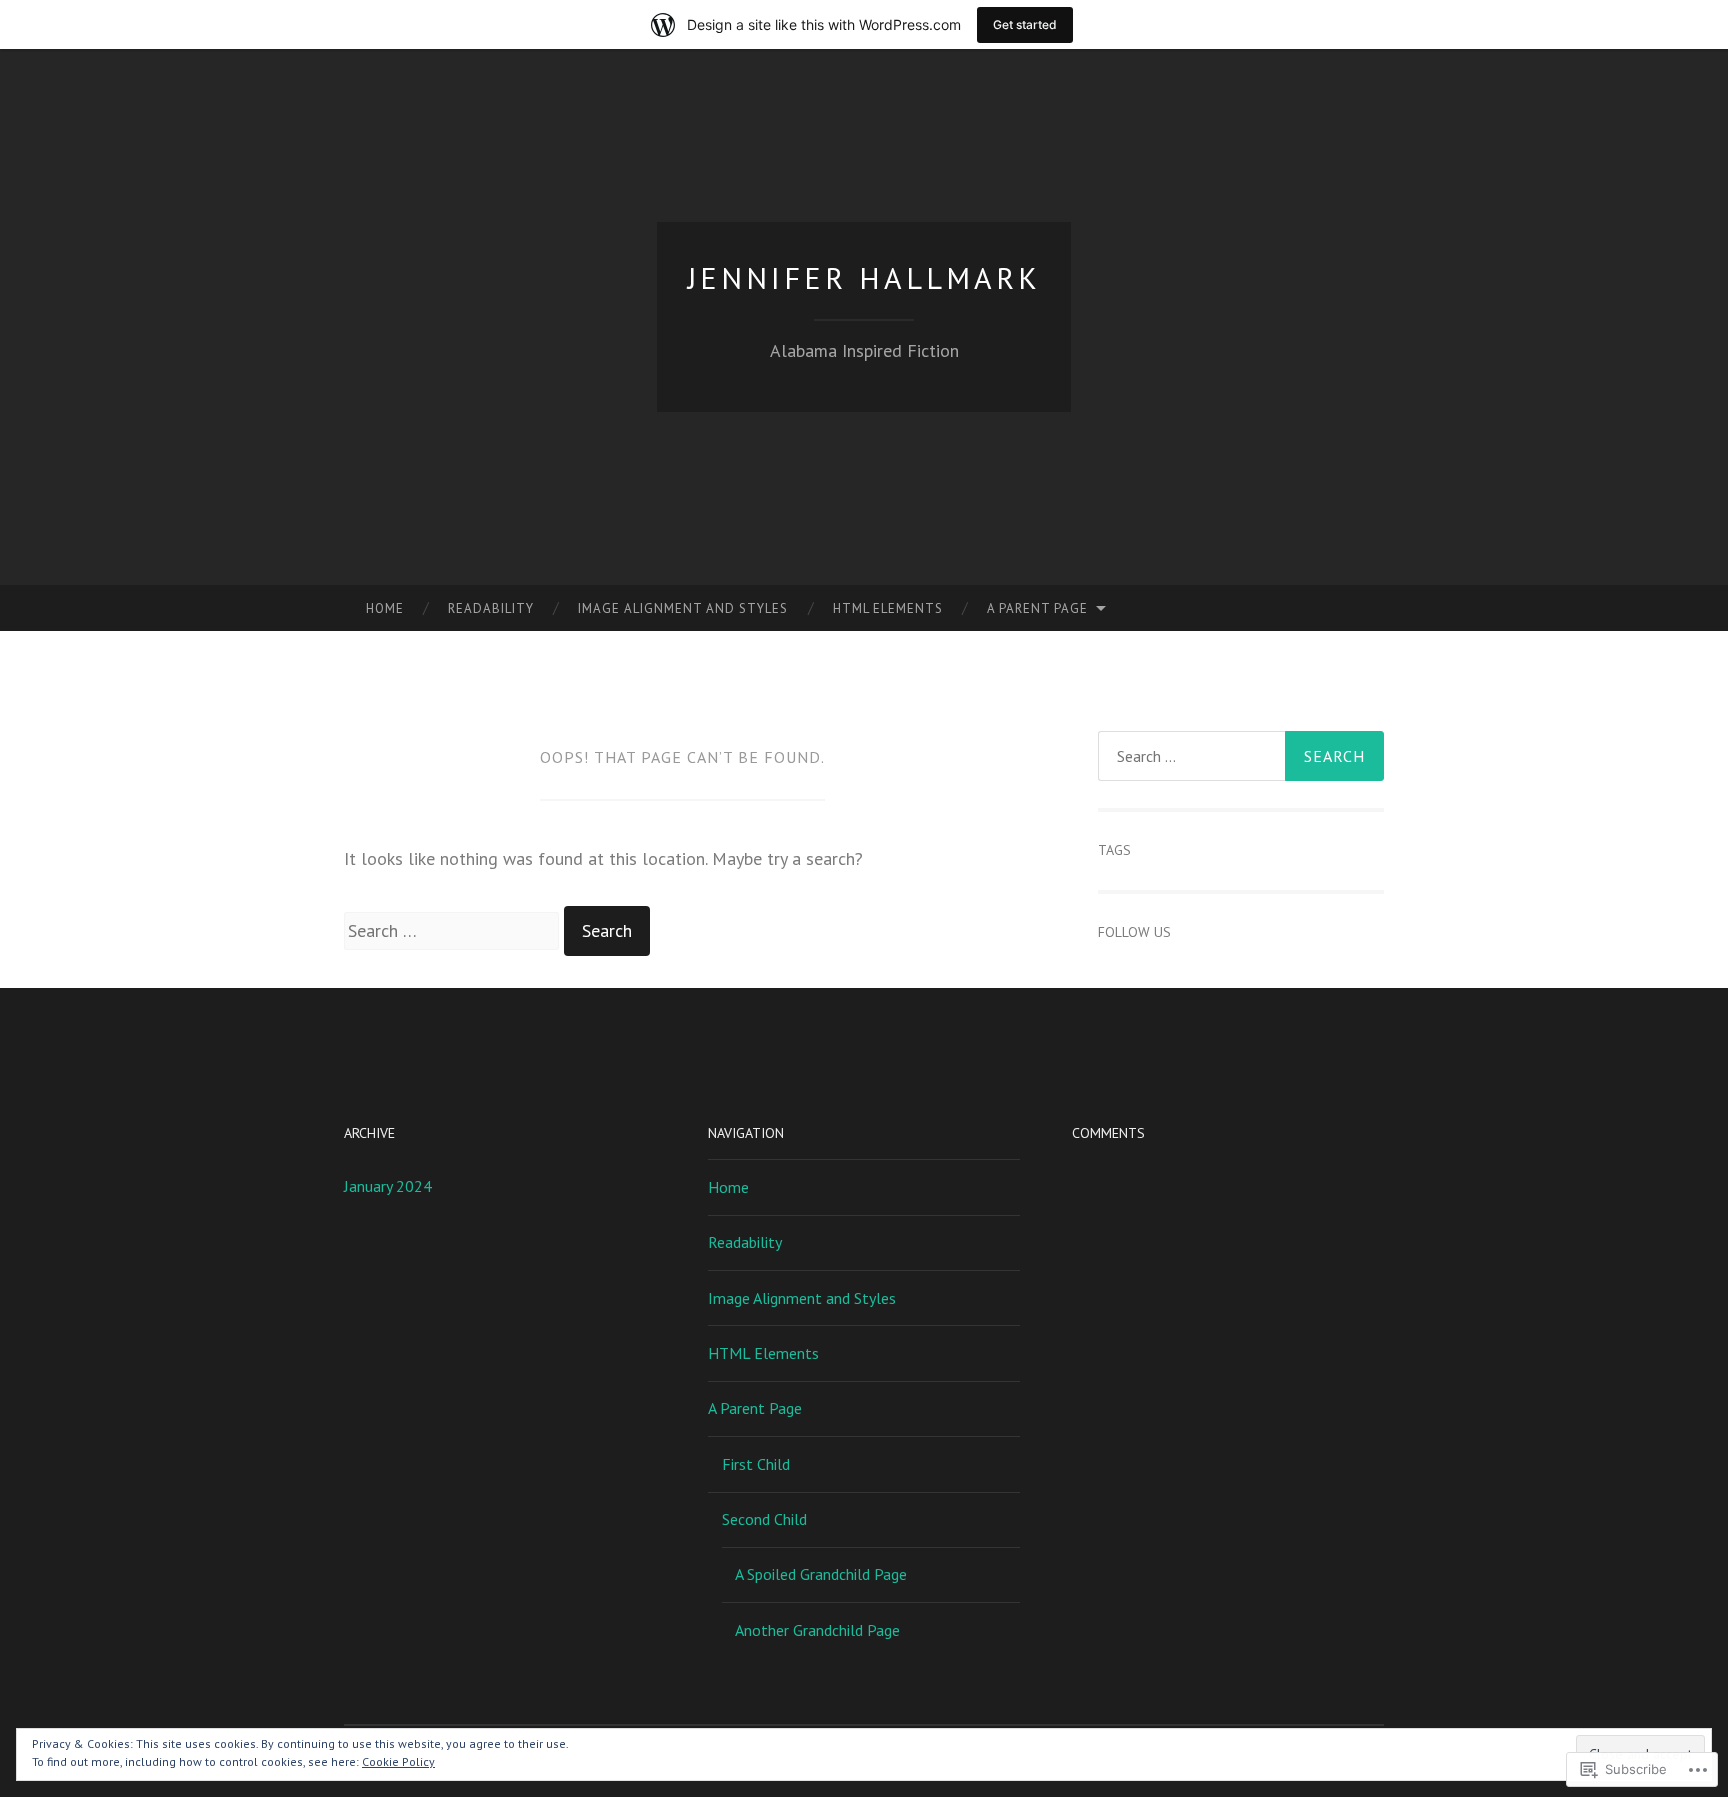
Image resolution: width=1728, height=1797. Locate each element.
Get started (1025, 24)
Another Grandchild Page (817, 1630)
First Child (756, 1464)
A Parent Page (1037, 608)
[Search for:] (454, 930)
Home (385, 608)
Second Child (764, 1519)
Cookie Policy (398, 1761)
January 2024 (388, 1186)
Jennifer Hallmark (864, 277)
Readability (491, 608)
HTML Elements (888, 608)
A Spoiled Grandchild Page (821, 1574)
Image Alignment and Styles (683, 608)
